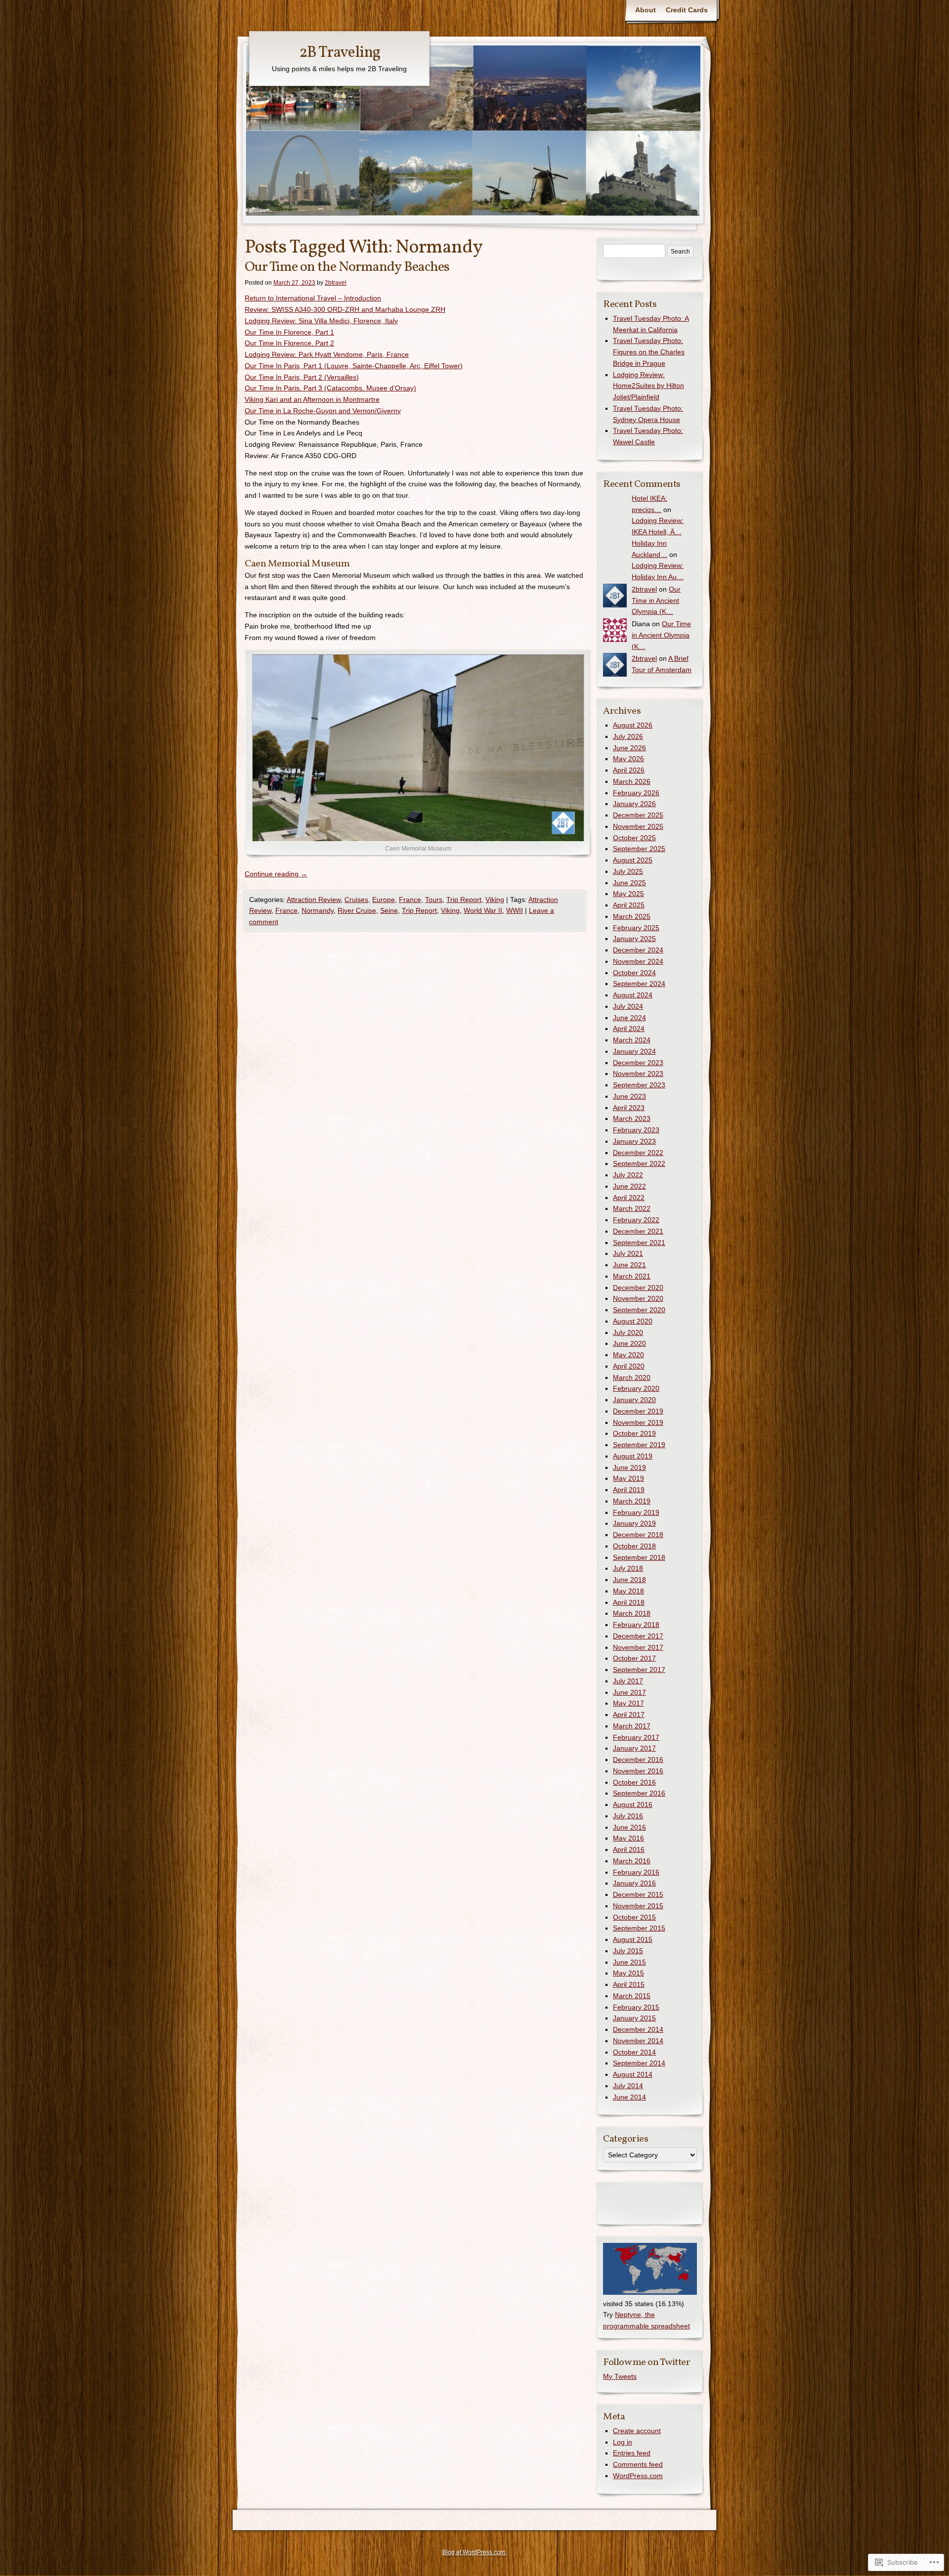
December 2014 (638, 2029)
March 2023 (632, 1118)
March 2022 (632, 1208)
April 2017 (629, 1715)
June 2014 (629, 2097)
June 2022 (629, 1186)
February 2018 (636, 1625)
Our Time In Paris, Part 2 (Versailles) (302, 377)
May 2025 (628, 894)
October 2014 (634, 2052)
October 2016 (634, 1782)
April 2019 (629, 1490)
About (646, 10)
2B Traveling (340, 53)
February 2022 (636, 1220)
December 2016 (638, 1760)
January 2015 (634, 2018)
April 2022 (629, 1198)
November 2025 (638, 826)
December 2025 (638, 815)
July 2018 (628, 1568)
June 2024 (629, 1018)
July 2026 (628, 736)
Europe (384, 900)
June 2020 (629, 1343)
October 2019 (634, 1433)
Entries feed (632, 2453)
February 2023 (636, 1130)
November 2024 (638, 961)
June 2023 (629, 1096)
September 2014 (639, 2063)
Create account (637, 2431)
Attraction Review (314, 900)
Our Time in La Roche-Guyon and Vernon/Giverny (323, 411)
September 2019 (639, 1445)
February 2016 (636, 1872)
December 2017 (638, 1636)
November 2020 (638, 1298)
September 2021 (639, 1243)
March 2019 (632, 1501)
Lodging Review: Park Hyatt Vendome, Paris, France (327, 354)
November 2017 (638, 1647)
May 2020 (628, 1355)
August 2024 (633, 995)
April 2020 (629, 1366)
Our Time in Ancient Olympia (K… (656, 601)
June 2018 (629, 1580)
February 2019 (636, 1512)
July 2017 (628, 1681)
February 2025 (636, 928)
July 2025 (628, 871)
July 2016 (628, 1816)
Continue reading (276, 874)
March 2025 (632, 916)
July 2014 (628, 2086)
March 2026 (632, 781)
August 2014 (633, 2074)
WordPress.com (638, 2476)
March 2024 (632, 1040)
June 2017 (629, 1692)
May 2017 (628, 1703)
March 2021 (632, 1276)
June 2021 (629, 1265)
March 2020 (632, 1377)
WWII (515, 910)
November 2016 (638, 1771)
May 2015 (628, 1973)
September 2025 (639, 849)
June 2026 (629, 748)
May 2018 (628, 1591)
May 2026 (628, 759)
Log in (623, 2442)
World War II (483, 910)
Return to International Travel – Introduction (313, 298)
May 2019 (628, 1478)
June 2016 (629, 1827)
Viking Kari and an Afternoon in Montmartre (312, 399)
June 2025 (629, 883)
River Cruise (357, 910)
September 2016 (639, 1793)
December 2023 (638, 1063)
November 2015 (638, 1906)
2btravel (336, 283)
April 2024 (629, 1029)
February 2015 (636, 2007)
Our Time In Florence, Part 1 (289, 332)
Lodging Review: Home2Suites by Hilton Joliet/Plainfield (648, 386)
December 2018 (638, 1535)
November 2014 (638, 2041)
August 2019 (633, 1456)
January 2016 (634, 1883)
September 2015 (639, 1928)
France (410, 900)
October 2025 (634, 838)
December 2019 (638, 1411)
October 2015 (634, 1917)
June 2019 (629, 1467)
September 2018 (639, 1557)
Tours (434, 900)
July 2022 (628, 1175)
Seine (389, 910)
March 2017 (632, 1726)
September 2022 (639, 1163)
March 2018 (632, 1613)
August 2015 (633, 1939)
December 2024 (638, 950)
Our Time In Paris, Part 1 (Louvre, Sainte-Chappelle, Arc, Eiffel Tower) (354, 366)
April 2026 (629, 770)
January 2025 (634, 939)
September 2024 (639, 984)
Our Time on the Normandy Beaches (347, 267)
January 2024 (634, 1051)
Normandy (318, 910)
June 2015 (629, 1962)
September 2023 (639, 1085)
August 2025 (633, 860)
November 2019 (638, 1422)
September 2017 (639, 1670)
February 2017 (636, 1737)
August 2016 (633, 1804)
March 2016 (632, 1861)
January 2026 (634, 804)
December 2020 (638, 1288)
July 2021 (628, 1253)
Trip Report (464, 900)
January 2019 (634, 1523)
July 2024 (628, 1006)
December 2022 (638, 1153)
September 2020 (639, 1310)
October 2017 (634, 1658)
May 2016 (628, 1838)
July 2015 (628, 1951)
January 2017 (634, 1748)
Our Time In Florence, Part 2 (289, 343)
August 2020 (633, 1321)
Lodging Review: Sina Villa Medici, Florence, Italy (321, 321)
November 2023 (638, 1073)
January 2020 (634, 1400)
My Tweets (620, 2376)
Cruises (356, 900)
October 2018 (634, 1546)
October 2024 (634, 973)
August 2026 (633, 725)
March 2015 (632, 1996)
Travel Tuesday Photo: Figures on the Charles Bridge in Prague (649, 352)
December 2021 (638, 1231)
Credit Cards (687, 10)
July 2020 (628, 1332)
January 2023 (634, 1141)
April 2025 (629, 905)
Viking (495, 900)
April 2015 (629, 1984)
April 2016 (629, 1849)
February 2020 (636, 1388)
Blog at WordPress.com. (474, 2552)
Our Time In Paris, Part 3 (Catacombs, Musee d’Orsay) (330, 388)
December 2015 (638, 1894)
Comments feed (638, 2464)
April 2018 (629, 1602)
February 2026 (636, 793)
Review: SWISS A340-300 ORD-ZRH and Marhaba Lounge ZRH (345, 309)
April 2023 (629, 1108)
